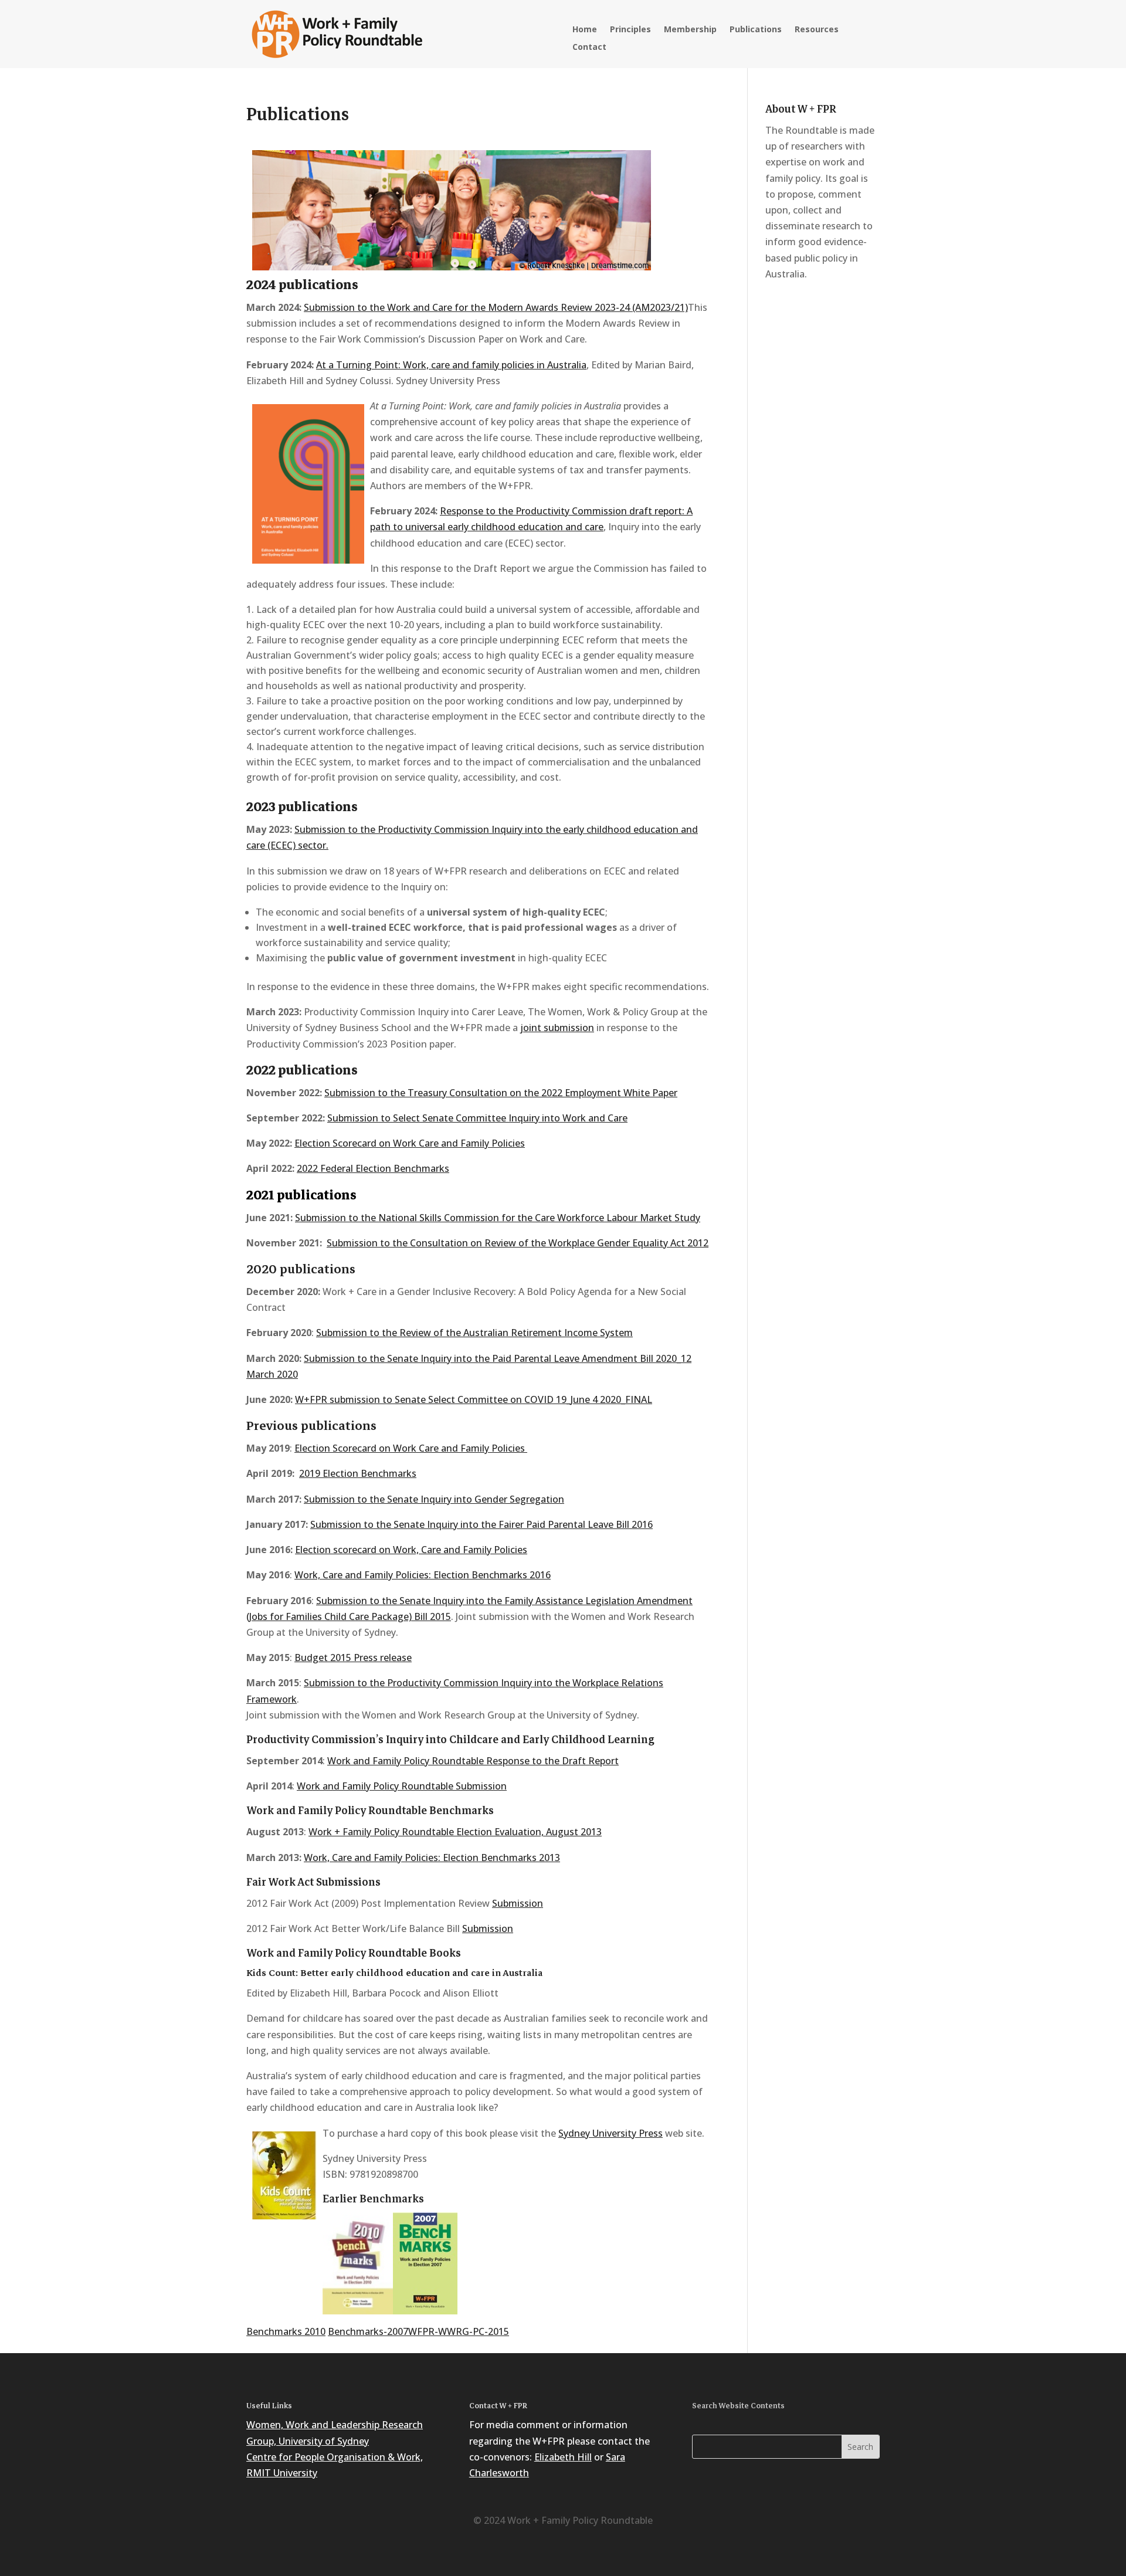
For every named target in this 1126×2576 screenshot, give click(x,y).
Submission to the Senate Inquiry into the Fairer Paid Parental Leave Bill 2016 (481, 1524)
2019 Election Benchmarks (358, 1473)
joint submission (557, 1028)
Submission (518, 1903)
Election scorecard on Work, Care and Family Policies (411, 1550)
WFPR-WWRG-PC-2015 (459, 2331)
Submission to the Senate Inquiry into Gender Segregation (434, 1499)
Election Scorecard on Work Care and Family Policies (410, 1143)
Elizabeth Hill (563, 2457)
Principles (630, 30)
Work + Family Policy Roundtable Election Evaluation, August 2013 (455, 1832)
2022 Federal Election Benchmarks (373, 1168)
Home (585, 30)
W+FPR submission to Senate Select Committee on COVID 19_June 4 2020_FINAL (474, 1399)
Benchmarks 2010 (286, 2331)
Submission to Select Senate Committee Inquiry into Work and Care (477, 1118)
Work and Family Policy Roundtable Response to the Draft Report (473, 1761)
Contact (589, 48)
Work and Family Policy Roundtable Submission (402, 1786)
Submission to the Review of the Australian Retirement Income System (474, 1333)
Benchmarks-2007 (368, 2331)
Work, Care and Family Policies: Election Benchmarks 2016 (423, 1575)
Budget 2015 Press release (353, 1658)
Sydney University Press (611, 2133)
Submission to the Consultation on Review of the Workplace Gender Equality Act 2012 (518, 1243)
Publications (756, 30)
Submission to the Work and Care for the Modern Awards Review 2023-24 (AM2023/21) (496, 307)
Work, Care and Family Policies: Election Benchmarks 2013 (432, 1858)
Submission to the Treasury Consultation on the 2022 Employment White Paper (501, 1093)
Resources (817, 30)
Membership (690, 30)
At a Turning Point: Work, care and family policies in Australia (451, 365)
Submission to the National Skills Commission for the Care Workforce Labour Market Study (498, 1218)
